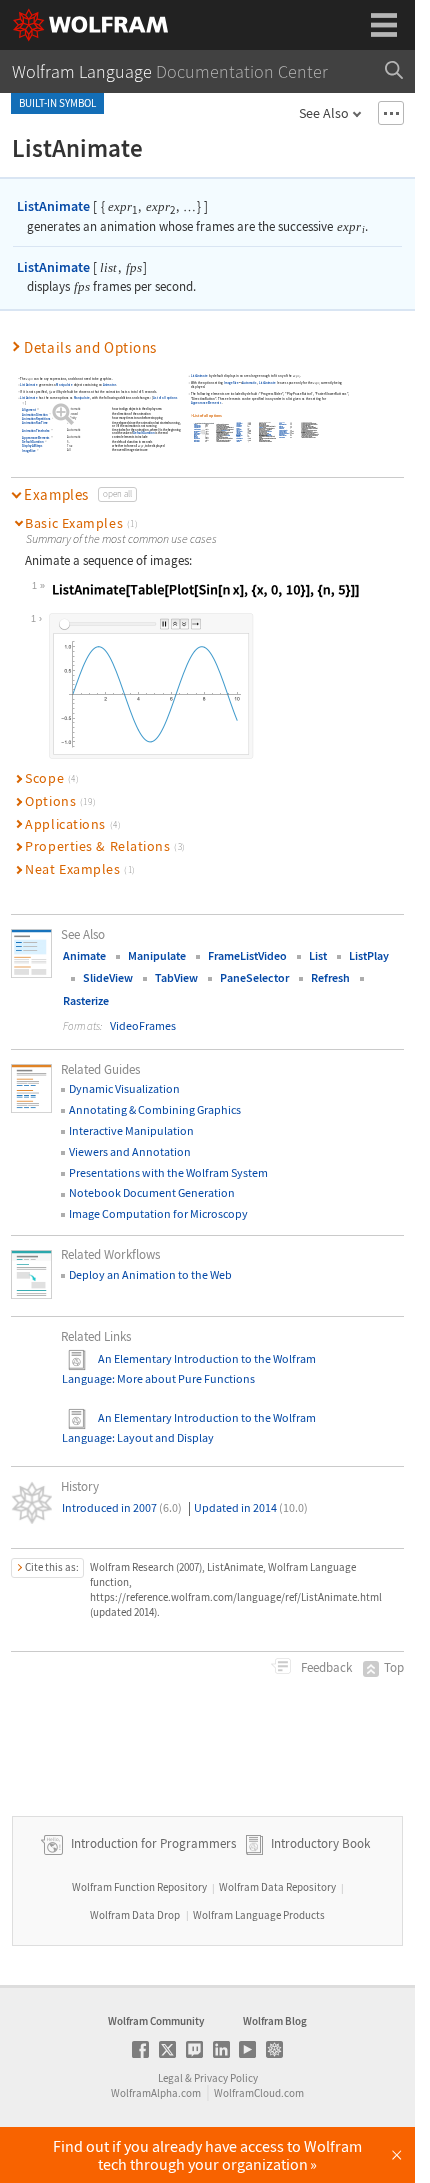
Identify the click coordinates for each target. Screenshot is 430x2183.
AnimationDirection (35, 415)
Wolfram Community (156, 2021)
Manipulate (64, 385)
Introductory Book (320, 1843)
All (68, 451)
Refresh (330, 977)
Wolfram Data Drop (135, 1915)
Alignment (28, 410)
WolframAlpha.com (156, 2093)
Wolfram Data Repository (277, 1887)
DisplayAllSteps (32, 446)
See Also (324, 113)
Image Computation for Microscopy (158, 1213)
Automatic (73, 410)
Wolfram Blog (275, 2021)
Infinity (71, 419)
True (70, 446)
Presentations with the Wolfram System (168, 1172)
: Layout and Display (163, 1437)
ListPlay (369, 955)
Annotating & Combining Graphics (155, 1109)
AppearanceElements (35, 438)
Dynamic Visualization (124, 1088)
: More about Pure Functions (183, 1378)
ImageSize (28, 451)
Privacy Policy (226, 2078)
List (318, 955)
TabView (176, 977)
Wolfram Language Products (259, 1915)
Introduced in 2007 (122, 1507)
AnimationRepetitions (36, 419)
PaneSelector (254, 977)
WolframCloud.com (259, 2093)
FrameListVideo (247, 955)
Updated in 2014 (251, 1507)
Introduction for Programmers (152, 1843)
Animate (84, 955)
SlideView (108, 977)
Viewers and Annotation (130, 1151)
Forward (72, 414)
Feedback (325, 1667)
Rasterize (86, 1000)
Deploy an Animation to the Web (150, 1274)
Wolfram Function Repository (139, 1887)
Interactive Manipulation (131, 1130)
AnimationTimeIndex (35, 431)
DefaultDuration (143, 434)
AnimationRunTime (34, 423)
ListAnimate (53, 206)
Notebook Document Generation (152, 1192)
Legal (170, 2078)
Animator (109, 385)
